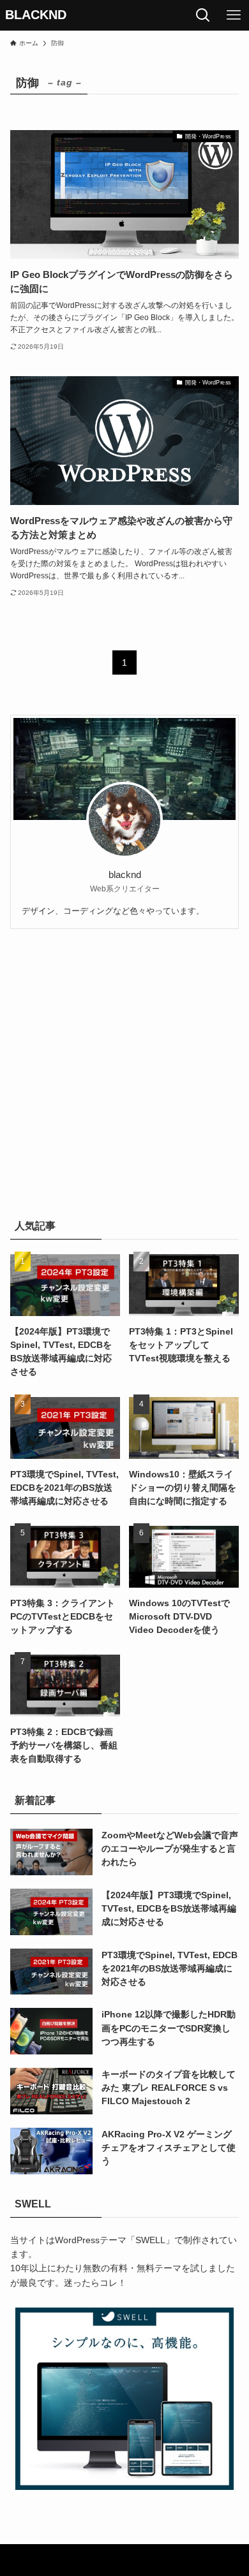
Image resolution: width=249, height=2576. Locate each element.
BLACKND (36, 15)
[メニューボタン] (234, 15)
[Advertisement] (124, 1071)
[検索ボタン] (203, 15)
